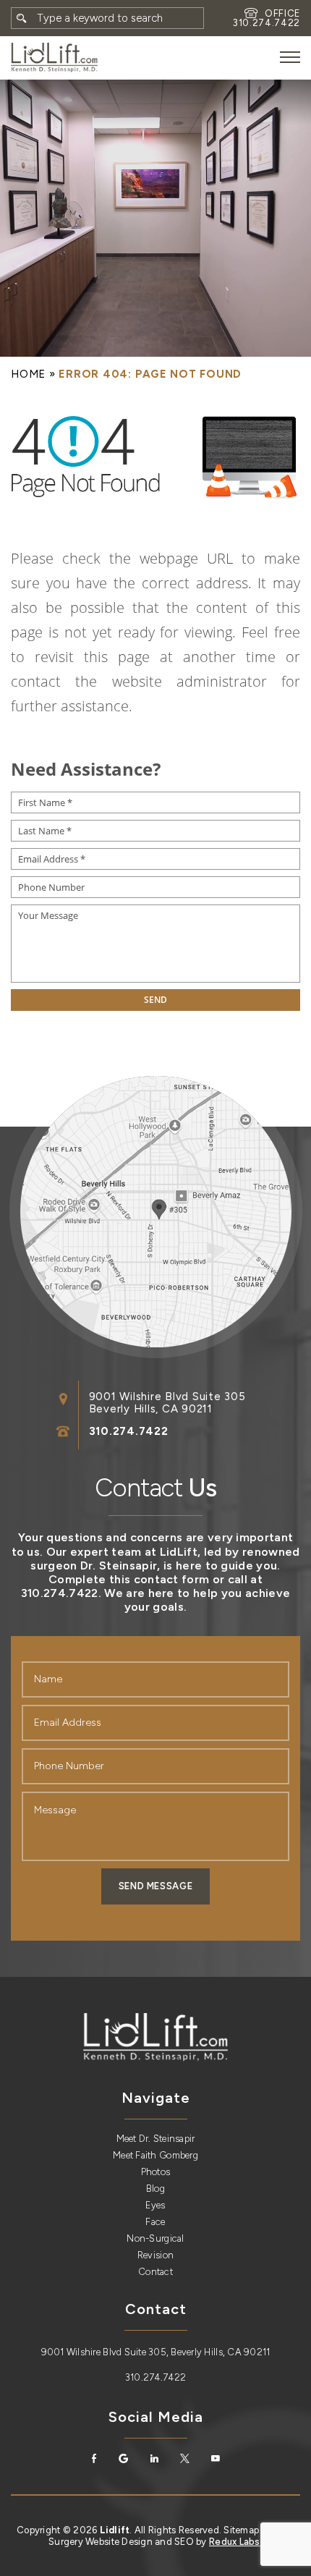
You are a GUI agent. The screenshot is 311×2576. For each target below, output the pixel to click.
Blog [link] (155, 2189)
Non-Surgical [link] (155, 2238)
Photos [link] (156, 2172)
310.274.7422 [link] (267, 23)
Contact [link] (155, 2272)
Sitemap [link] (241, 2530)
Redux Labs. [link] (236, 2542)
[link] (54, 58)
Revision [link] (155, 2255)
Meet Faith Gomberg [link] (155, 2155)
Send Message (156, 1886)
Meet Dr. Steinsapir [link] (156, 2139)
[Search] (22, 18)
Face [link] (155, 2222)
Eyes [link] (155, 2205)
